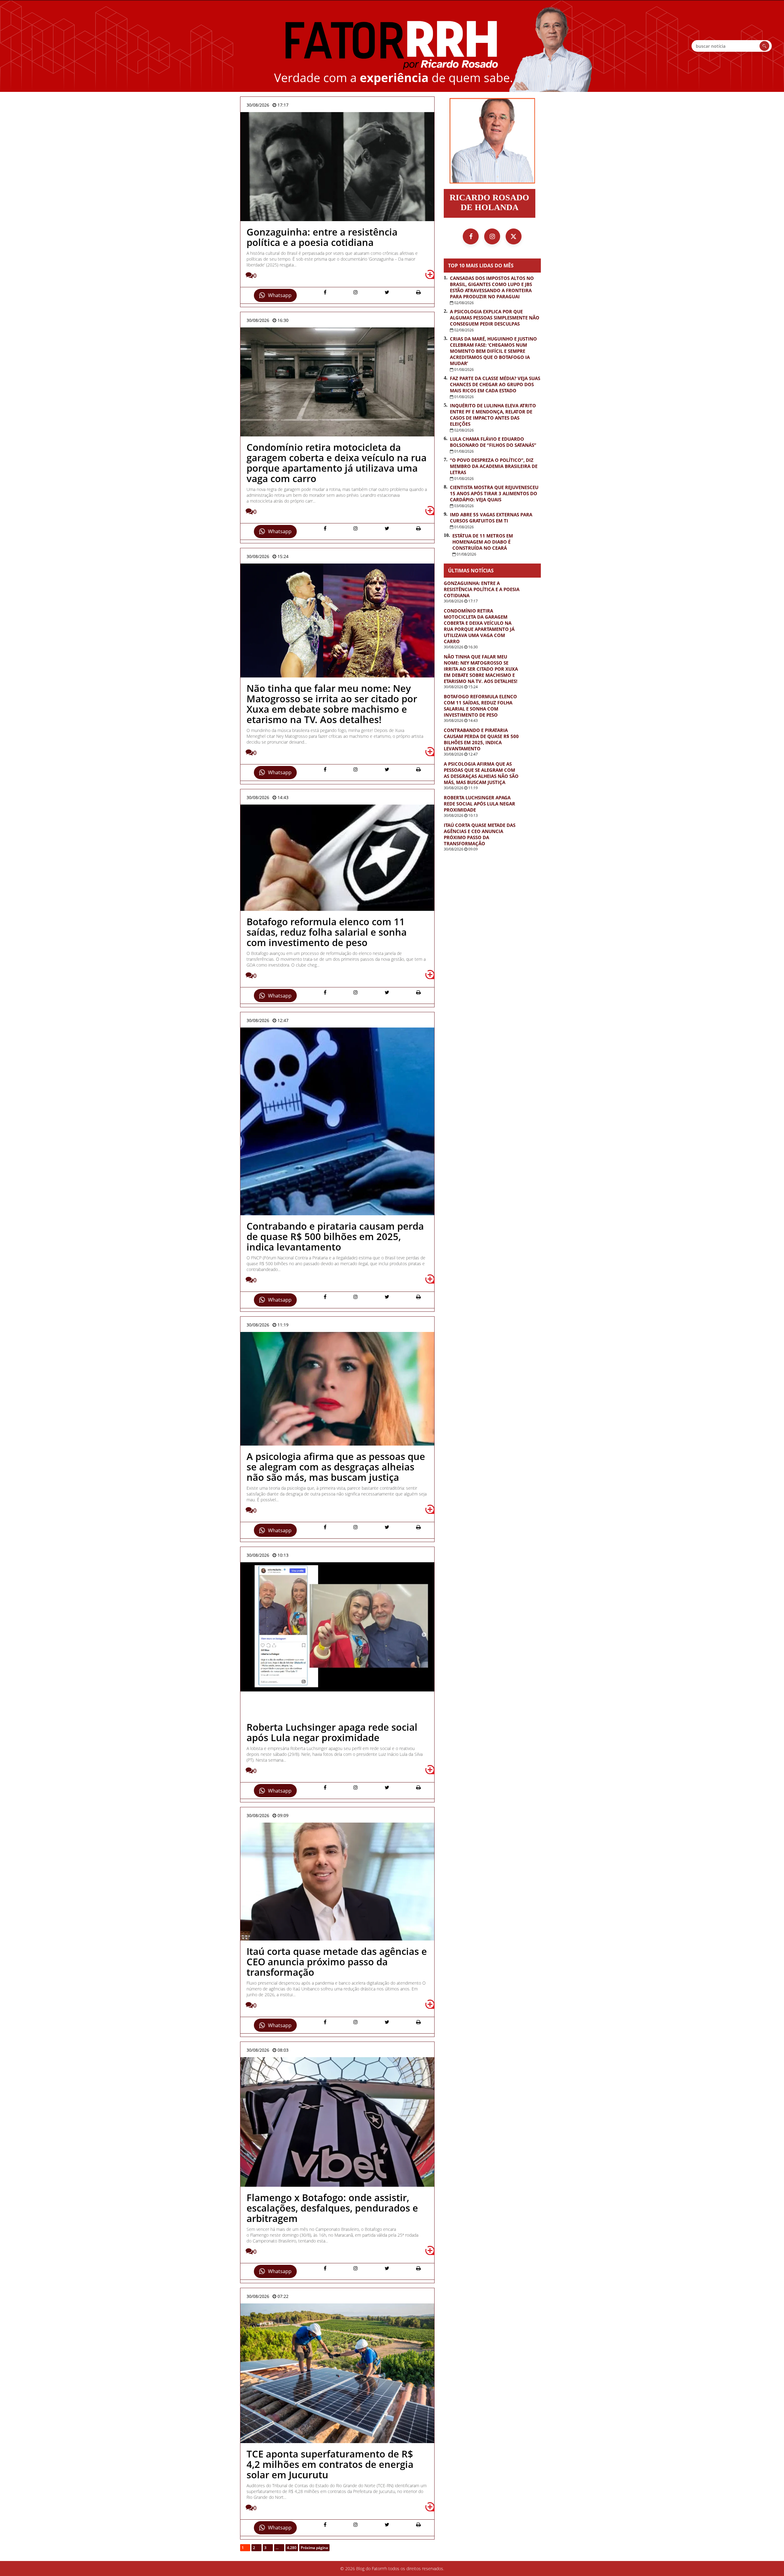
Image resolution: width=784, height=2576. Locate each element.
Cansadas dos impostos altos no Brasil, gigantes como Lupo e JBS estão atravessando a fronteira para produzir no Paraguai (492, 287)
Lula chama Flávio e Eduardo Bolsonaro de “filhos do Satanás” (493, 442)
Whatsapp (280, 295)
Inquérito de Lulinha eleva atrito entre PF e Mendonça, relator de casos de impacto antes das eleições (493, 415)
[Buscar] (764, 46)
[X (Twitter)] (514, 236)
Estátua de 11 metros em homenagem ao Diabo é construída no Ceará (483, 542)
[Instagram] (492, 236)
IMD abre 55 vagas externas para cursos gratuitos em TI (491, 518)
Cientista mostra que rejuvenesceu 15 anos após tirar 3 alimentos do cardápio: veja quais (494, 493)
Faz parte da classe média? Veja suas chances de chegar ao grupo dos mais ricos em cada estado (495, 384)
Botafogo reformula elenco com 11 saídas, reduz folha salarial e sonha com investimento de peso (480, 706)
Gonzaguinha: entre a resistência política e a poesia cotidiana (482, 589)
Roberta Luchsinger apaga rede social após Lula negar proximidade (479, 804)
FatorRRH (392, 46)
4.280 (292, 2548)
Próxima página (314, 2548)
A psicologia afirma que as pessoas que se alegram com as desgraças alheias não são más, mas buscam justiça (481, 773)
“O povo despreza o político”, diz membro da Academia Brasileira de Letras (494, 466)
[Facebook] (471, 236)
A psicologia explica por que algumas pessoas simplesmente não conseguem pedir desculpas (495, 318)
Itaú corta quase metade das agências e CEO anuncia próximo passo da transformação (480, 834)
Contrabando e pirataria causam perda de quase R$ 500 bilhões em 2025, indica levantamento (481, 739)
